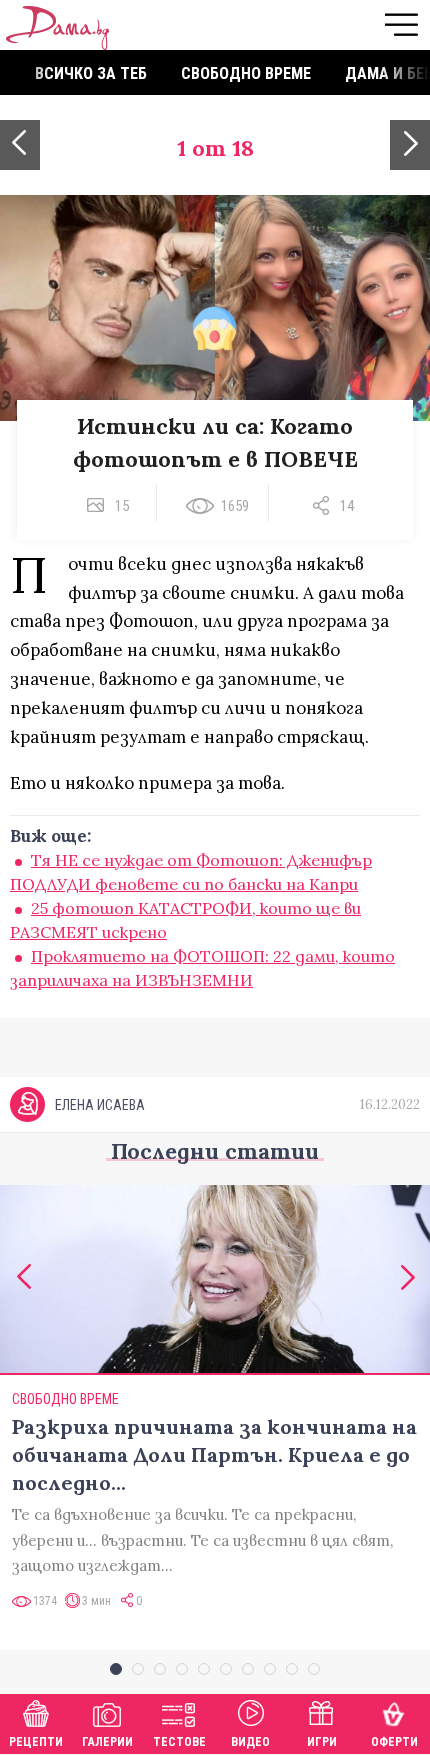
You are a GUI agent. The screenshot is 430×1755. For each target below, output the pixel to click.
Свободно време (246, 73)
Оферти (394, 1742)
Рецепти (36, 1742)
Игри (322, 1742)
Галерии (107, 1742)
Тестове (179, 1742)
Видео (250, 1742)
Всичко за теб (91, 73)
